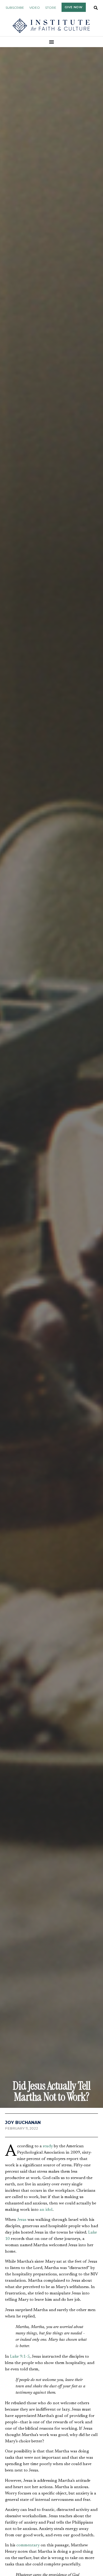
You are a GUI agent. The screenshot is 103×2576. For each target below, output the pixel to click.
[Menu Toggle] (52, 42)
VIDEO (35, 8)
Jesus (22, 2220)
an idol (46, 2210)
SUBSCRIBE (15, 8)
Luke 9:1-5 (20, 2357)
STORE (51, 8)
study (48, 2146)
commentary (28, 2545)
